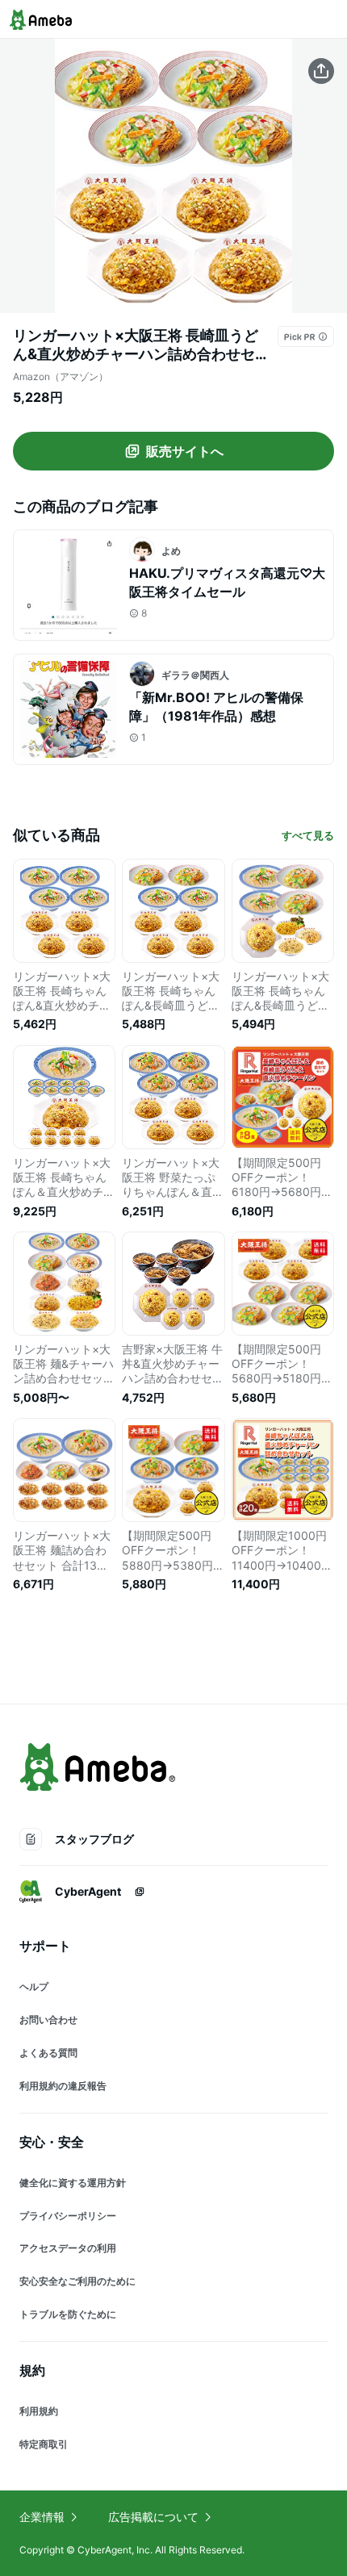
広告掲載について (153, 2517)
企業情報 (42, 2517)
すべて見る (308, 835)
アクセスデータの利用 (68, 2248)
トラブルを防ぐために (68, 2314)
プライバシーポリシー (68, 2216)
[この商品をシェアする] (321, 71)
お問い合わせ (48, 2020)
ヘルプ (34, 1986)
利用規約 (39, 2411)
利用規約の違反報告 (63, 2086)
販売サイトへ (185, 451)
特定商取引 (44, 2444)
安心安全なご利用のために (77, 2281)
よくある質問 (48, 2053)
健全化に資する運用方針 (73, 2183)
